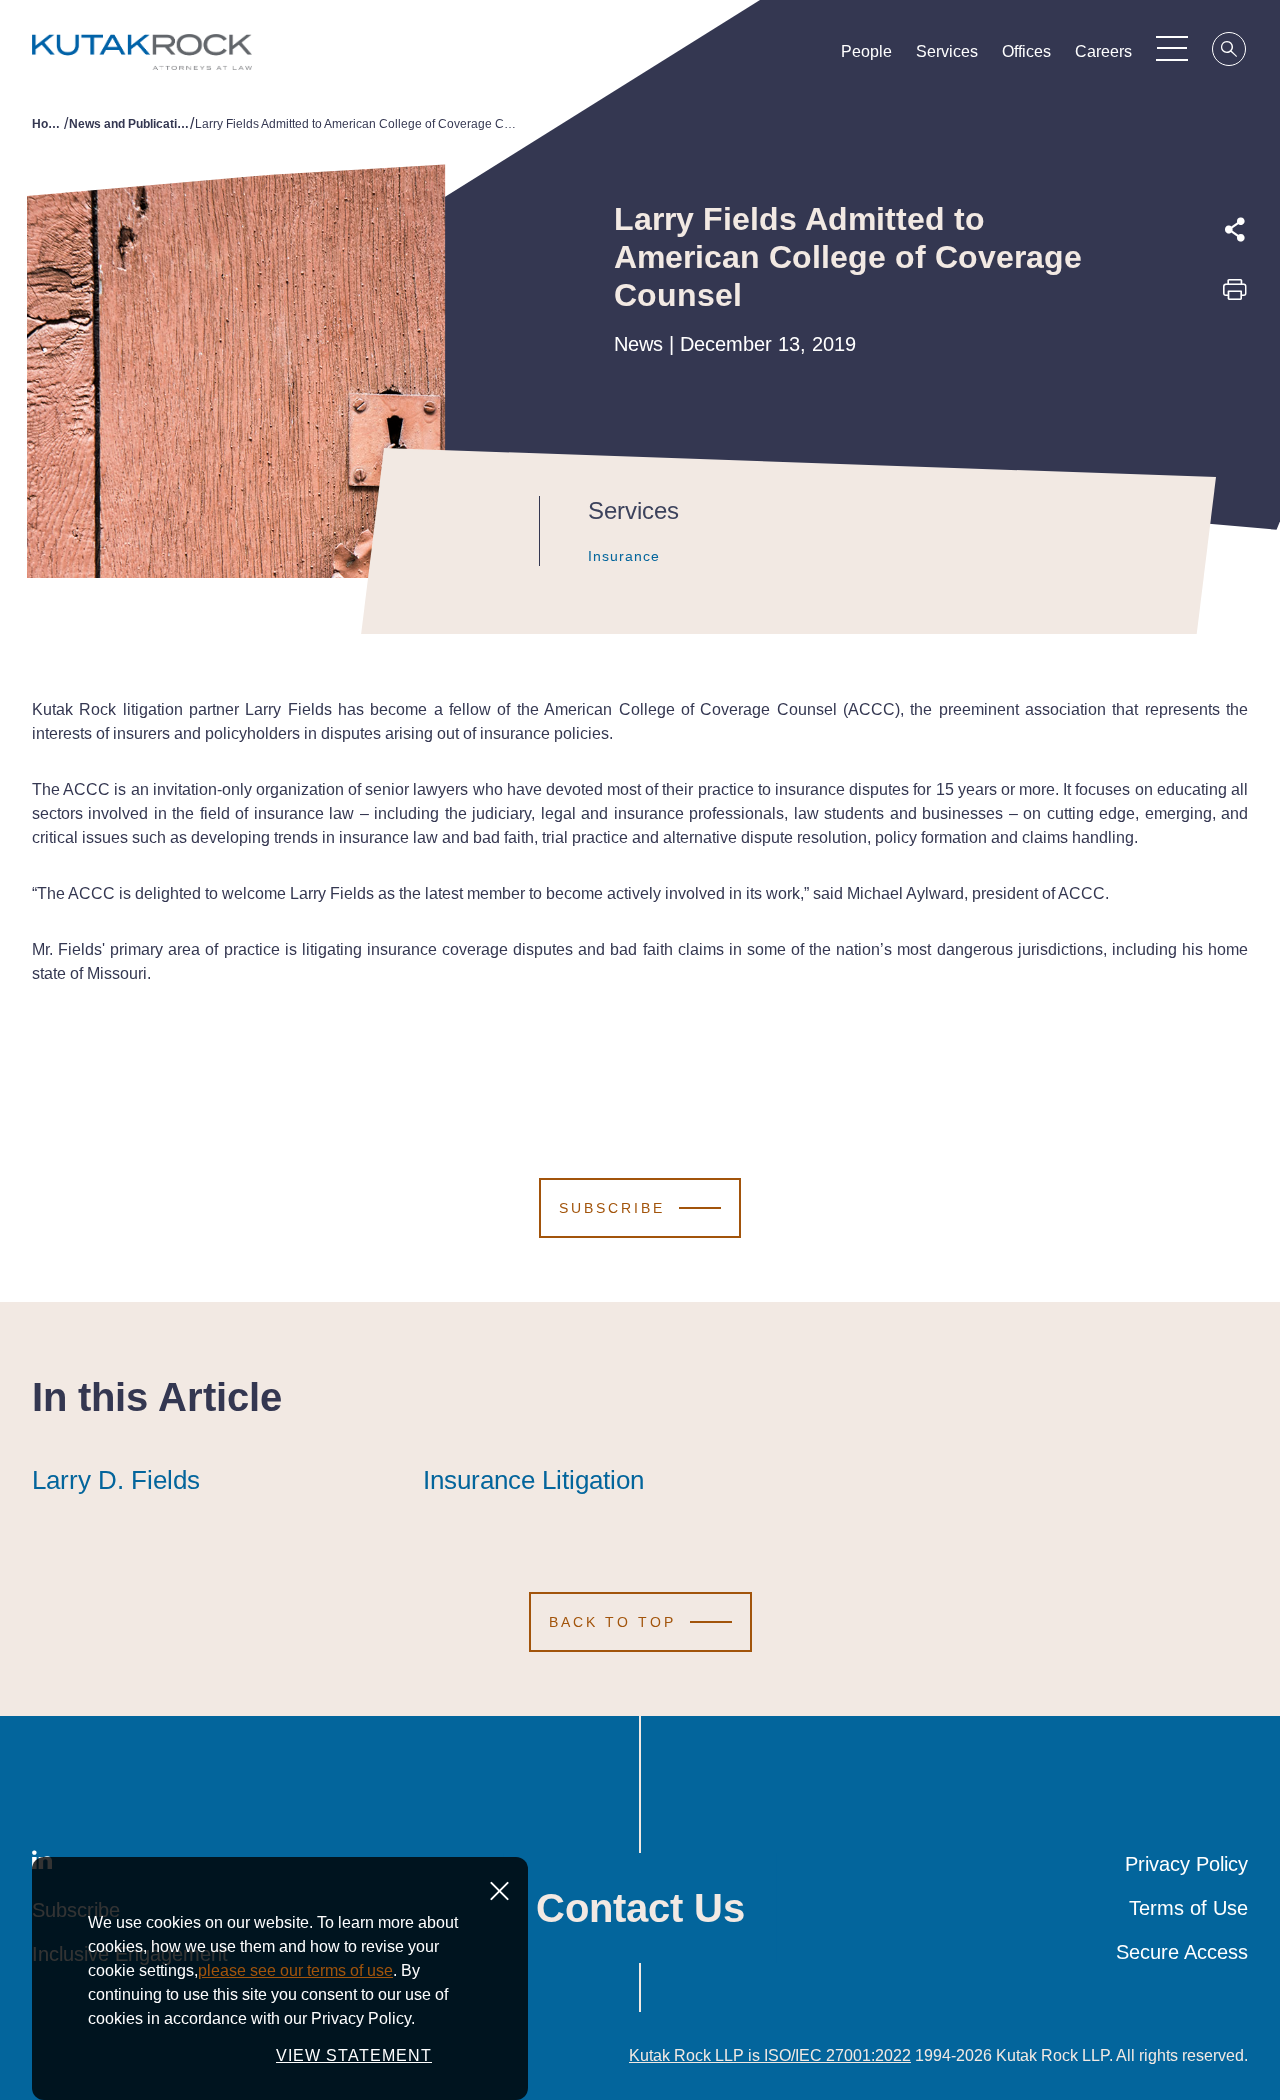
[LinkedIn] (1235, 385)
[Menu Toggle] (1172, 48)
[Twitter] (1235, 339)
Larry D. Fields (116, 1480)
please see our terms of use (295, 1970)
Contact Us (640, 1908)
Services (947, 51)
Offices (1026, 51)
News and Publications (129, 124)
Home (48, 124)
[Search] (1230, 52)
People (866, 51)
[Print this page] (1235, 296)
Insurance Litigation (533, 1480)
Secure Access (1182, 1952)
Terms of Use (1188, 1908)
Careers (1103, 51)
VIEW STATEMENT (354, 2055)
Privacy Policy (1186, 1864)
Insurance (624, 556)
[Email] (1235, 431)
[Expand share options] (1235, 230)
